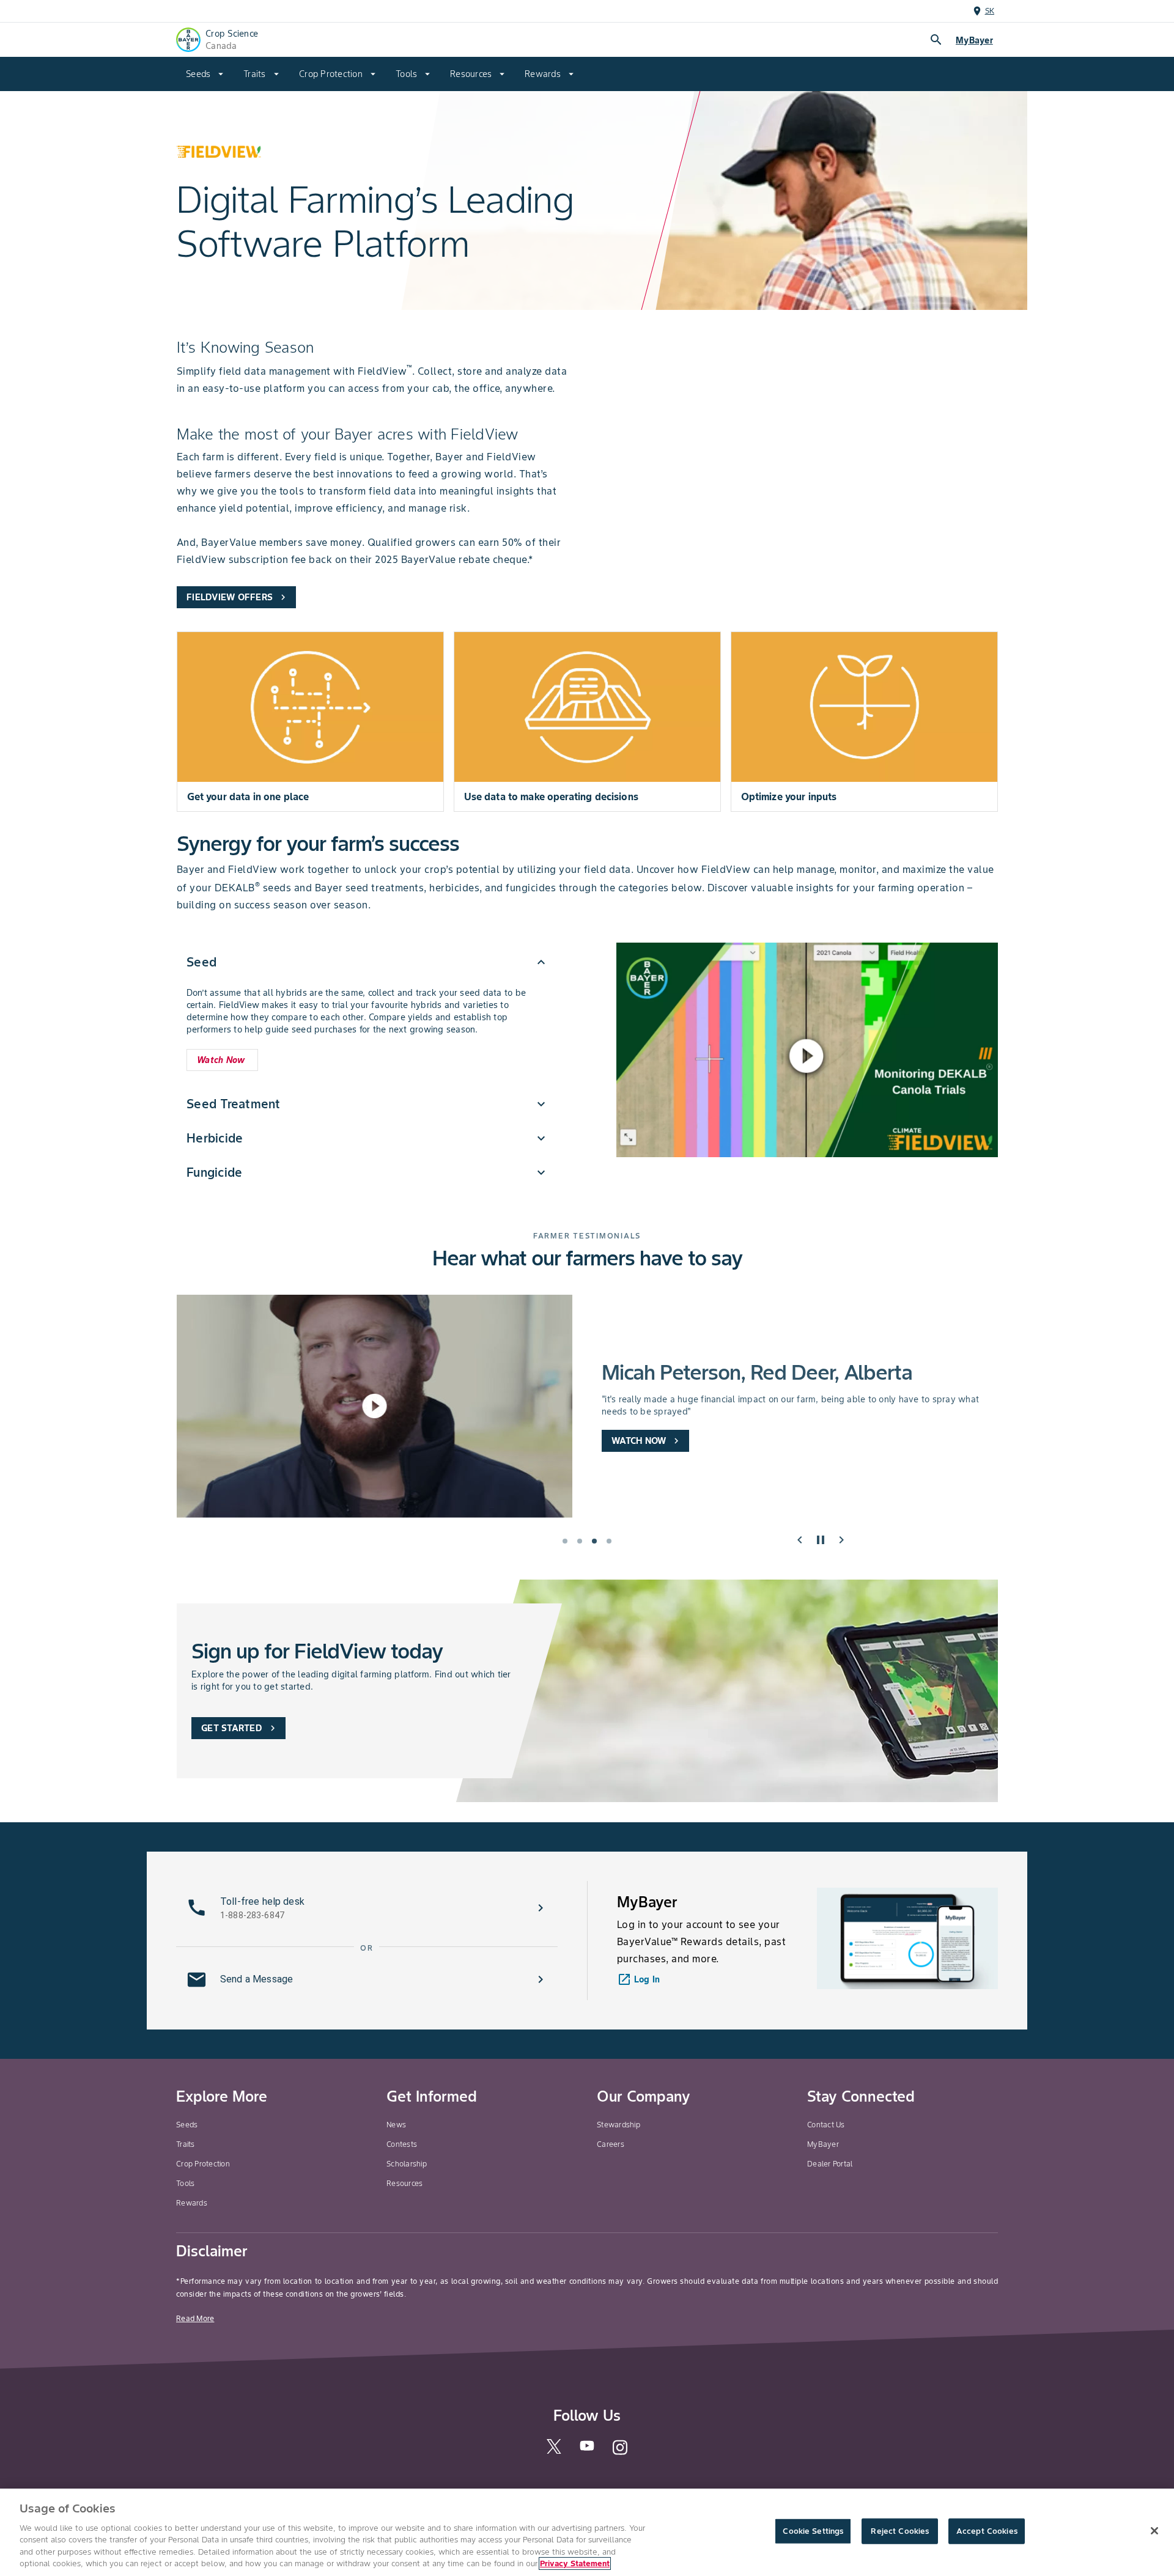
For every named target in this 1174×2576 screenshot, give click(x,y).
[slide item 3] (594, 1541)
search (936, 40)
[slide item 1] (565, 1541)
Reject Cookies (900, 2531)
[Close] (1154, 2531)
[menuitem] (205, 74)
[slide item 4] (609, 1541)
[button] (367, 962)
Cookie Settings (813, 2531)
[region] (587, 2532)
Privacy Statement (575, 2563)
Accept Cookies (987, 2531)
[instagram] (620, 2453)
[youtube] (587, 2449)
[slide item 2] (580, 1541)
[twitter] (554, 2451)
